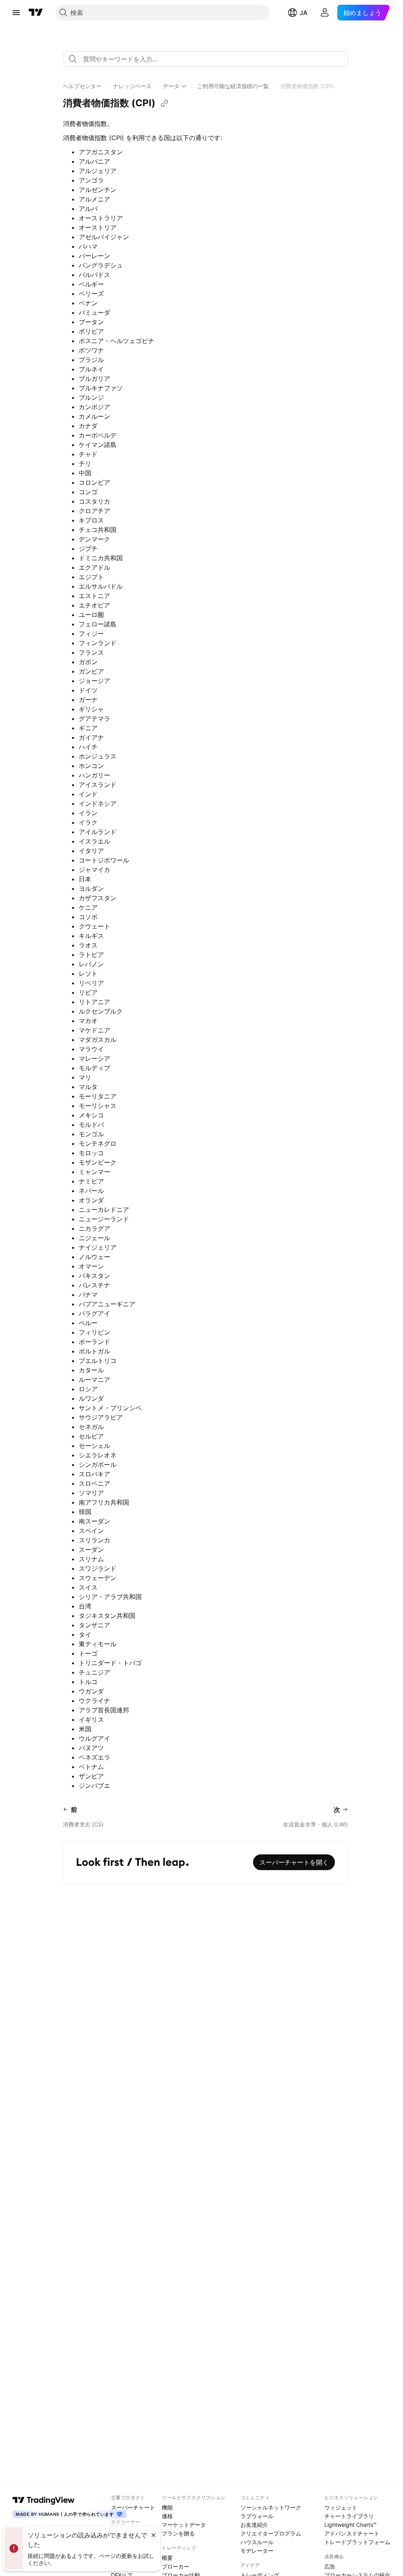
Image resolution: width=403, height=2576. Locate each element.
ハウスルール (257, 2542)
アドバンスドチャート (352, 2533)
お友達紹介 (254, 2525)
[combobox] (205, 59)
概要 (167, 2558)
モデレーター (257, 2551)
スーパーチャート (133, 2507)
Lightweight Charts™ (350, 2525)
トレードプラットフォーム (357, 2542)
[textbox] (209, 59)
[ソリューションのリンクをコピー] (165, 103)
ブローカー (176, 2566)
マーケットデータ (184, 2525)
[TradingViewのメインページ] (36, 13)
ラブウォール (257, 2516)
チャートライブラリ (349, 2516)
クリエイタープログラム (271, 2533)
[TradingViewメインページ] (44, 2500)
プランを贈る (178, 2533)
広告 (330, 2566)
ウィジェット (341, 2507)
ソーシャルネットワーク (271, 2507)
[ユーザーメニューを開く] (325, 13)
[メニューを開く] (16, 13)
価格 (167, 2516)
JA (303, 13)
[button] (82, 86)
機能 (167, 2507)
